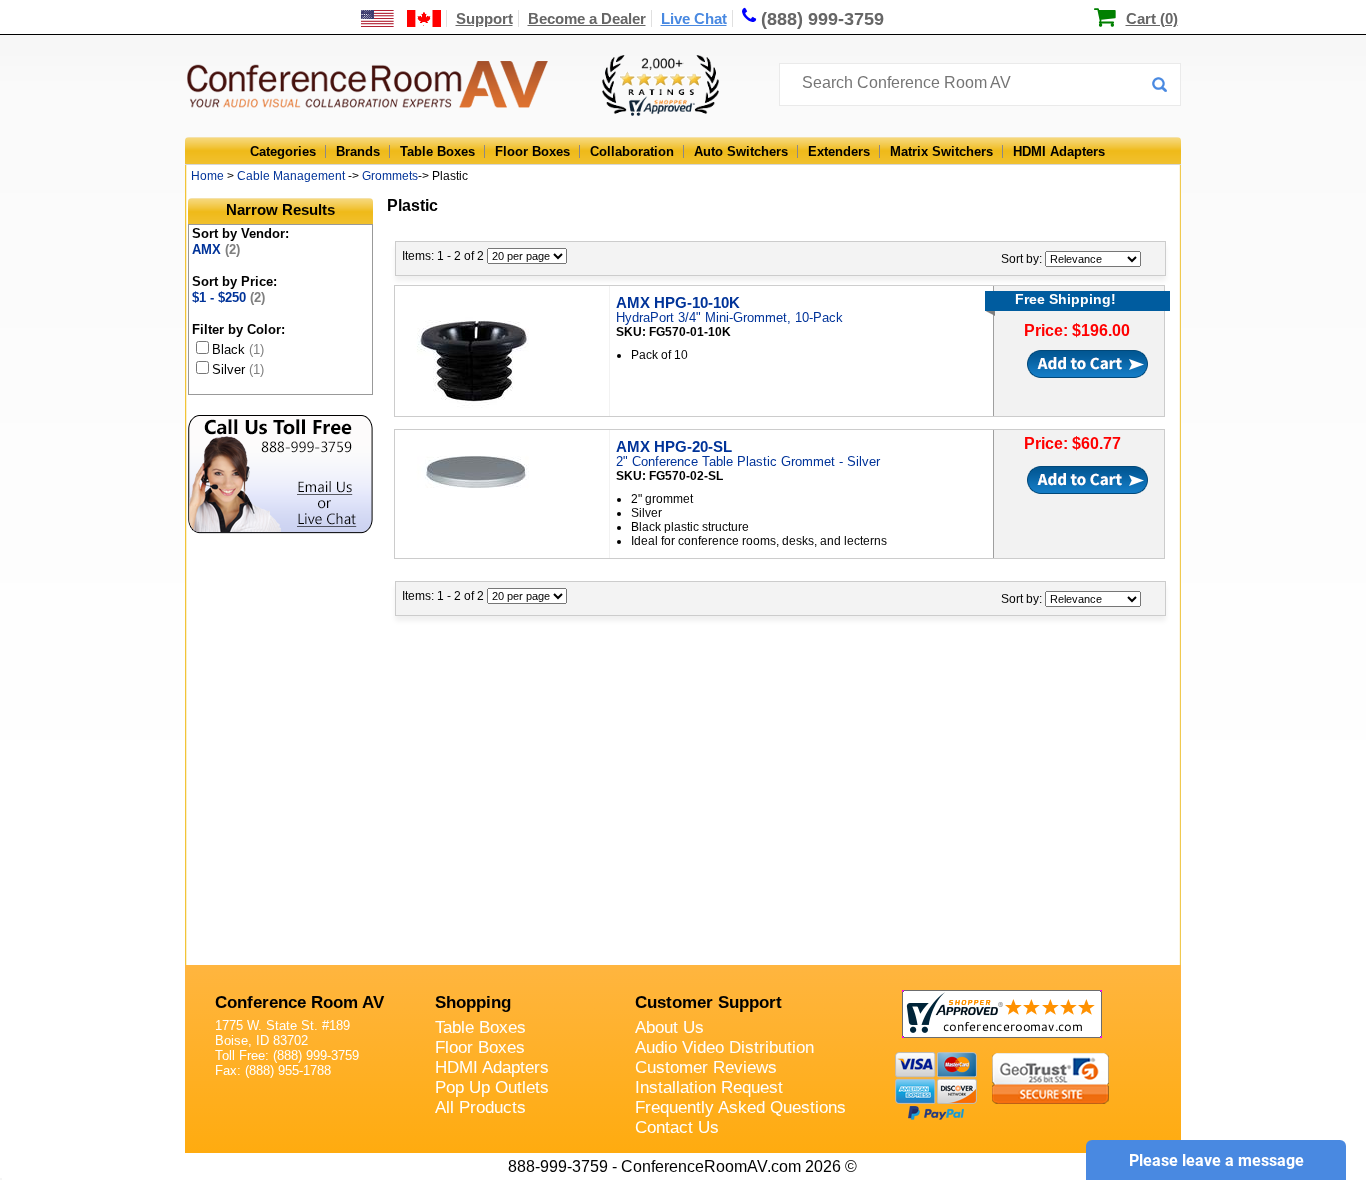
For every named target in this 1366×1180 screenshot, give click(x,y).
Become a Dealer (587, 18)
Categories (283, 151)
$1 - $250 (228, 297)
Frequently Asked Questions (740, 1107)
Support (484, 18)
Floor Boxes (532, 151)
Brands (358, 151)
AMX (216, 249)
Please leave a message (1216, 1160)
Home (207, 176)
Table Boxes (437, 151)
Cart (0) (1152, 18)
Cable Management (291, 176)
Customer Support (708, 1002)
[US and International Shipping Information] (401, 18)
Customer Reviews (706, 1067)
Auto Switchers (741, 151)
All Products (480, 1107)
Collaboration (632, 151)
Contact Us (677, 1127)
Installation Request (709, 1087)
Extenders (839, 151)
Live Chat (694, 18)
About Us (669, 1027)
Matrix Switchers (941, 151)
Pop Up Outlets (492, 1087)
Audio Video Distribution (724, 1047)
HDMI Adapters (1059, 151)
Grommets (390, 176)
